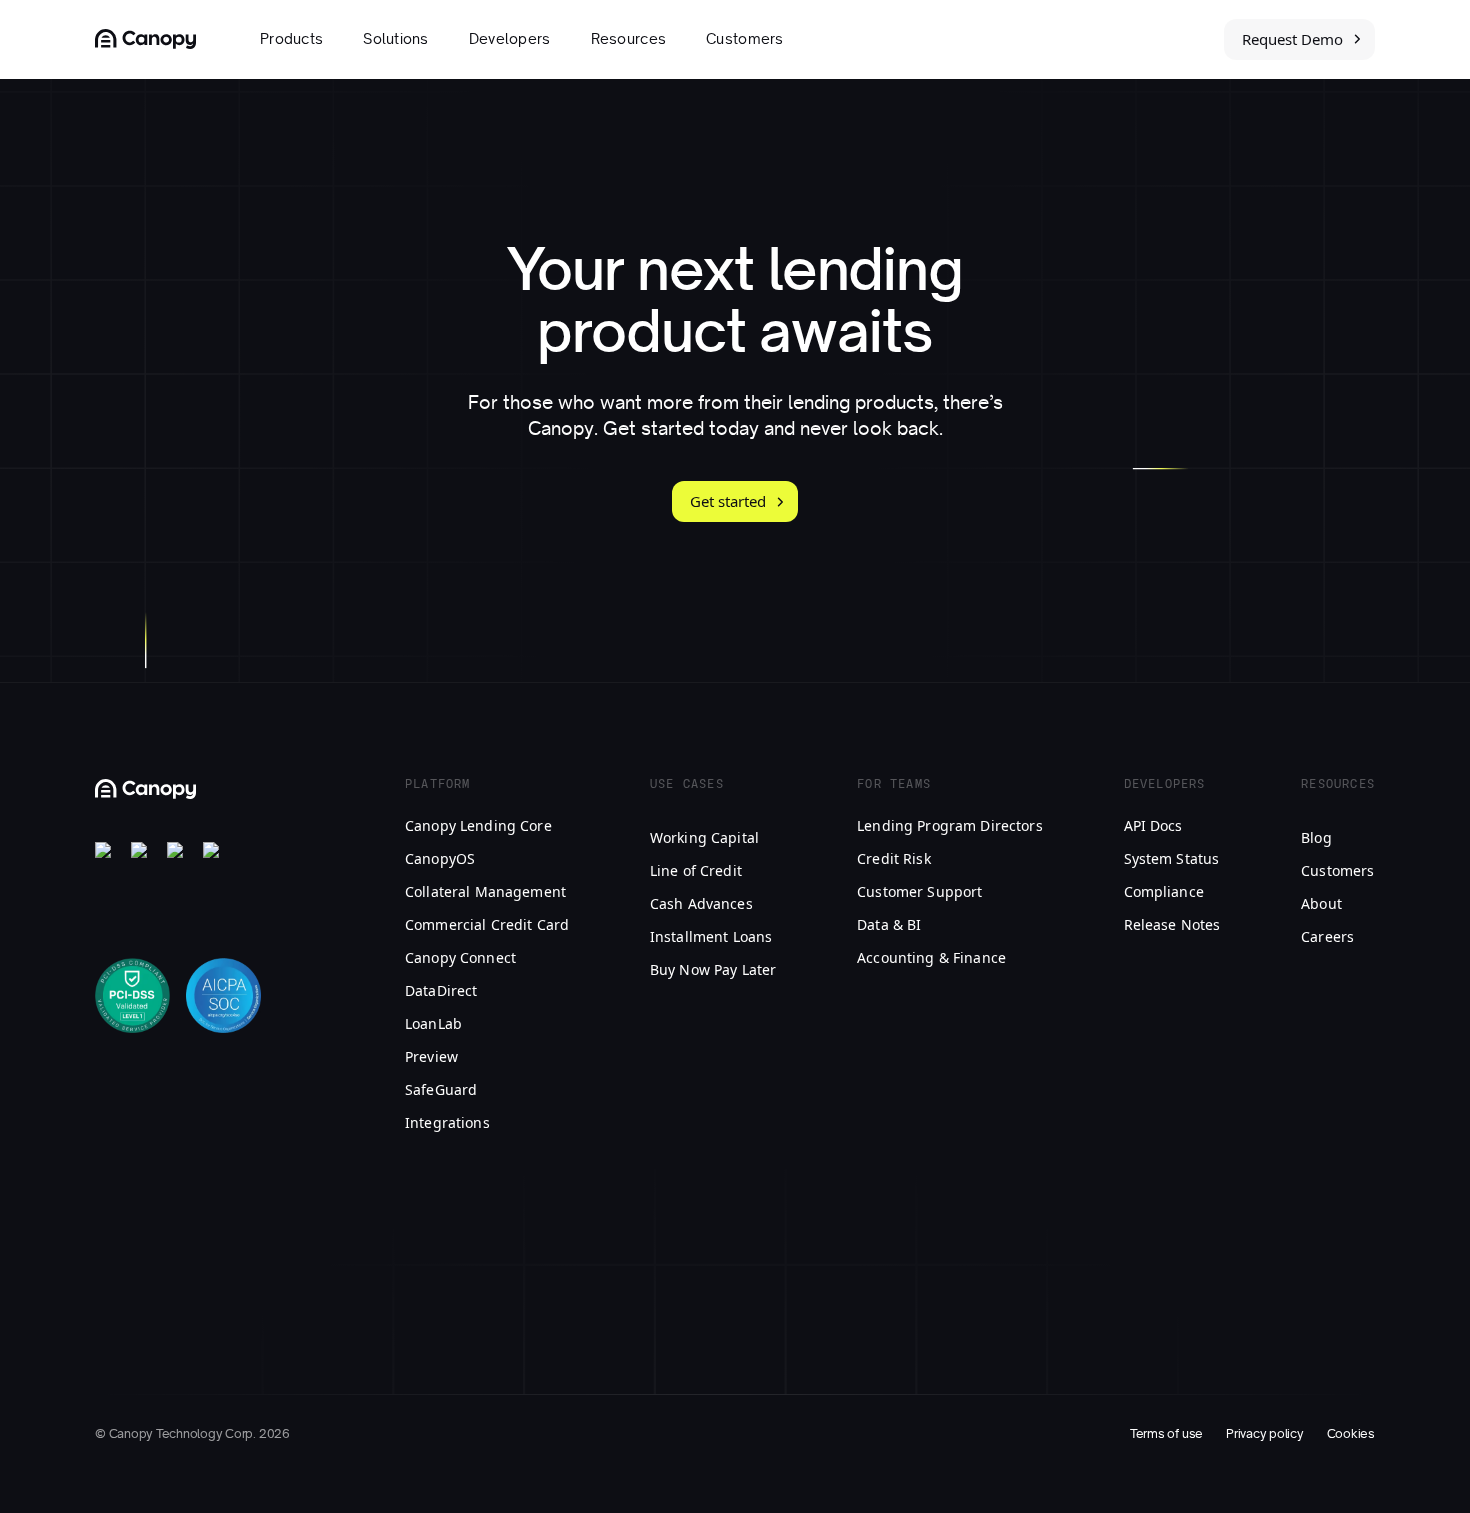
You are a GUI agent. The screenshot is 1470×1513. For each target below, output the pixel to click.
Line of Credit (696, 870)
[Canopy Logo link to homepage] (145, 39)
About (1321, 903)
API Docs (1153, 825)
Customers (745, 39)
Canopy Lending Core (478, 825)
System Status (1172, 858)
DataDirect (441, 990)
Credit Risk (894, 858)
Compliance (1164, 891)
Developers (510, 39)
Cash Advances (701, 903)
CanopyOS (440, 858)
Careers (1327, 936)
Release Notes (1172, 924)
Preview (431, 1056)
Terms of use (1166, 1434)
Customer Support (919, 891)
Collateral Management (485, 891)
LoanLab (433, 1023)
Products (291, 39)
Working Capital (704, 837)
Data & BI (889, 924)
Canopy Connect (460, 957)
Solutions (396, 39)
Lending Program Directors (950, 825)
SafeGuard (441, 1089)
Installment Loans (711, 936)
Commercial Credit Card (487, 924)
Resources (629, 39)
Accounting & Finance (931, 957)
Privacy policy (1265, 1434)
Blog (1316, 837)
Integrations (447, 1122)
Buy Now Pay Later (713, 969)
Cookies (1351, 1434)
